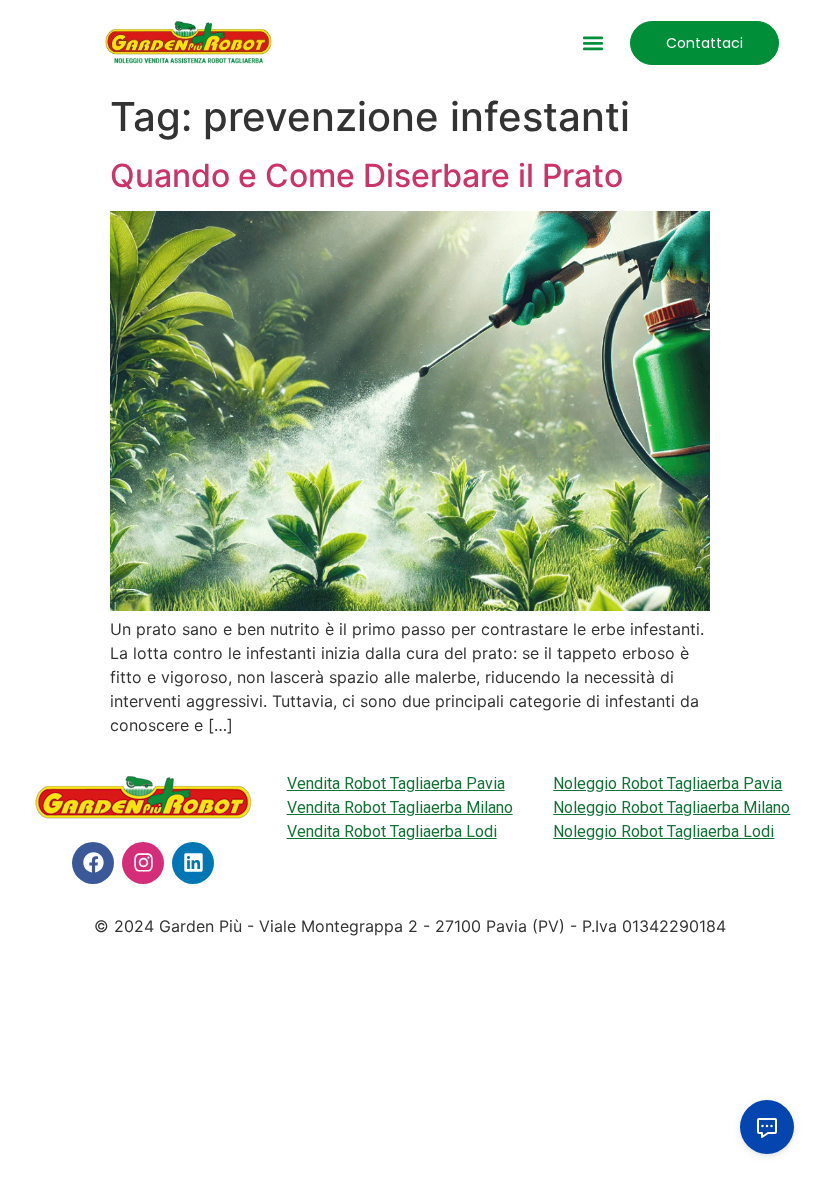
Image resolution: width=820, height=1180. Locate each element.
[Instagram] (143, 863)
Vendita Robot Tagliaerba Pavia (396, 783)
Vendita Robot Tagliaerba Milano (400, 807)
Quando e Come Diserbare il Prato (366, 175)
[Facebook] (93, 863)
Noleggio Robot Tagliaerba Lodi (663, 831)
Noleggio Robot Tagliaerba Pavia (667, 783)
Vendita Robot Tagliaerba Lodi (392, 831)
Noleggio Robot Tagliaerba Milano (671, 807)
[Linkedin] (193, 863)
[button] (593, 42)
